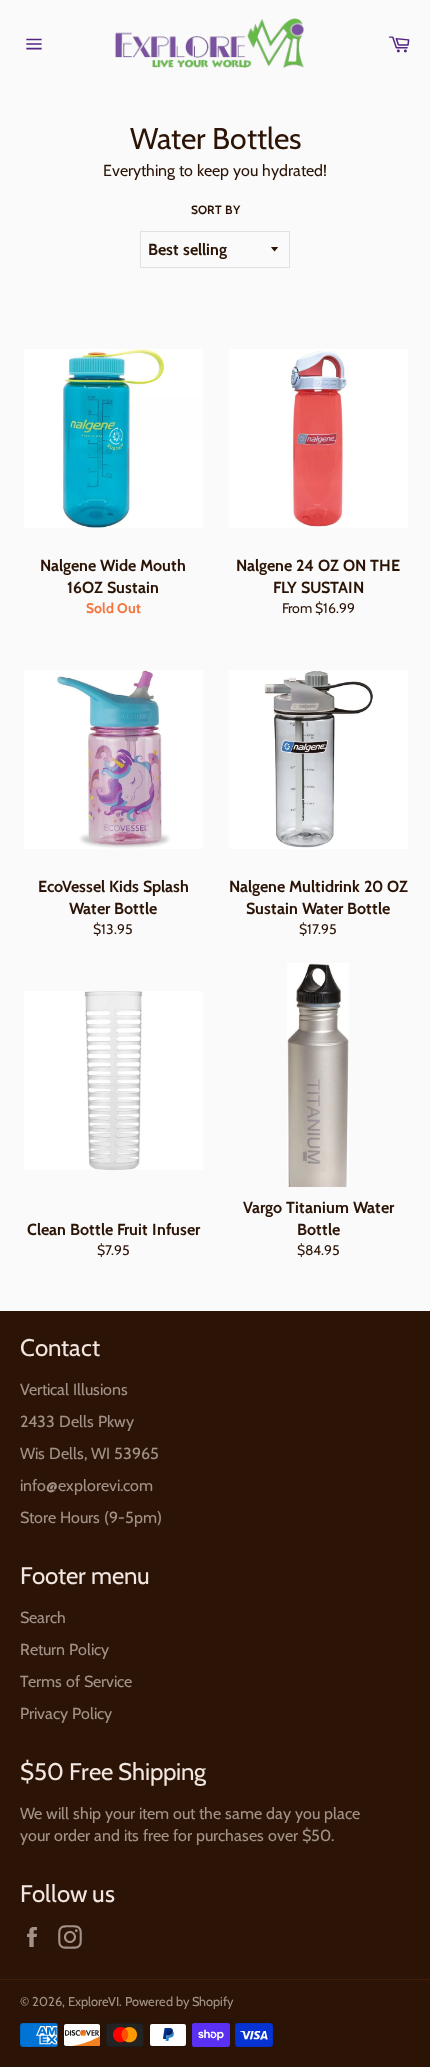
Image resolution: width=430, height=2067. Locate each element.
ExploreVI (93, 2001)
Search (43, 1617)
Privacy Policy (66, 1713)
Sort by (215, 209)
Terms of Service (76, 1681)
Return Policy (64, 1649)
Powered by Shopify (179, 2001)
